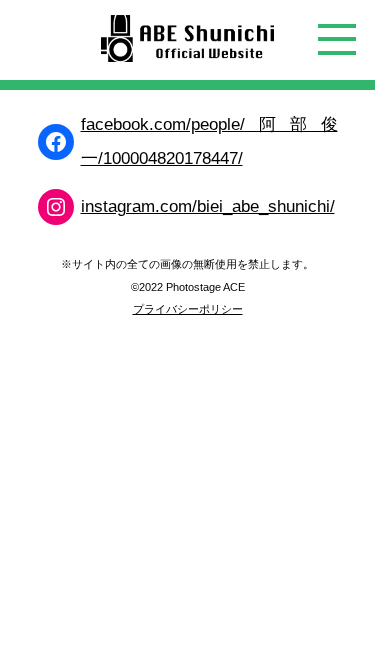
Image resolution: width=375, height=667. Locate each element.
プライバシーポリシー (188, 309)
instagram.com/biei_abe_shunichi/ (208, 206)
